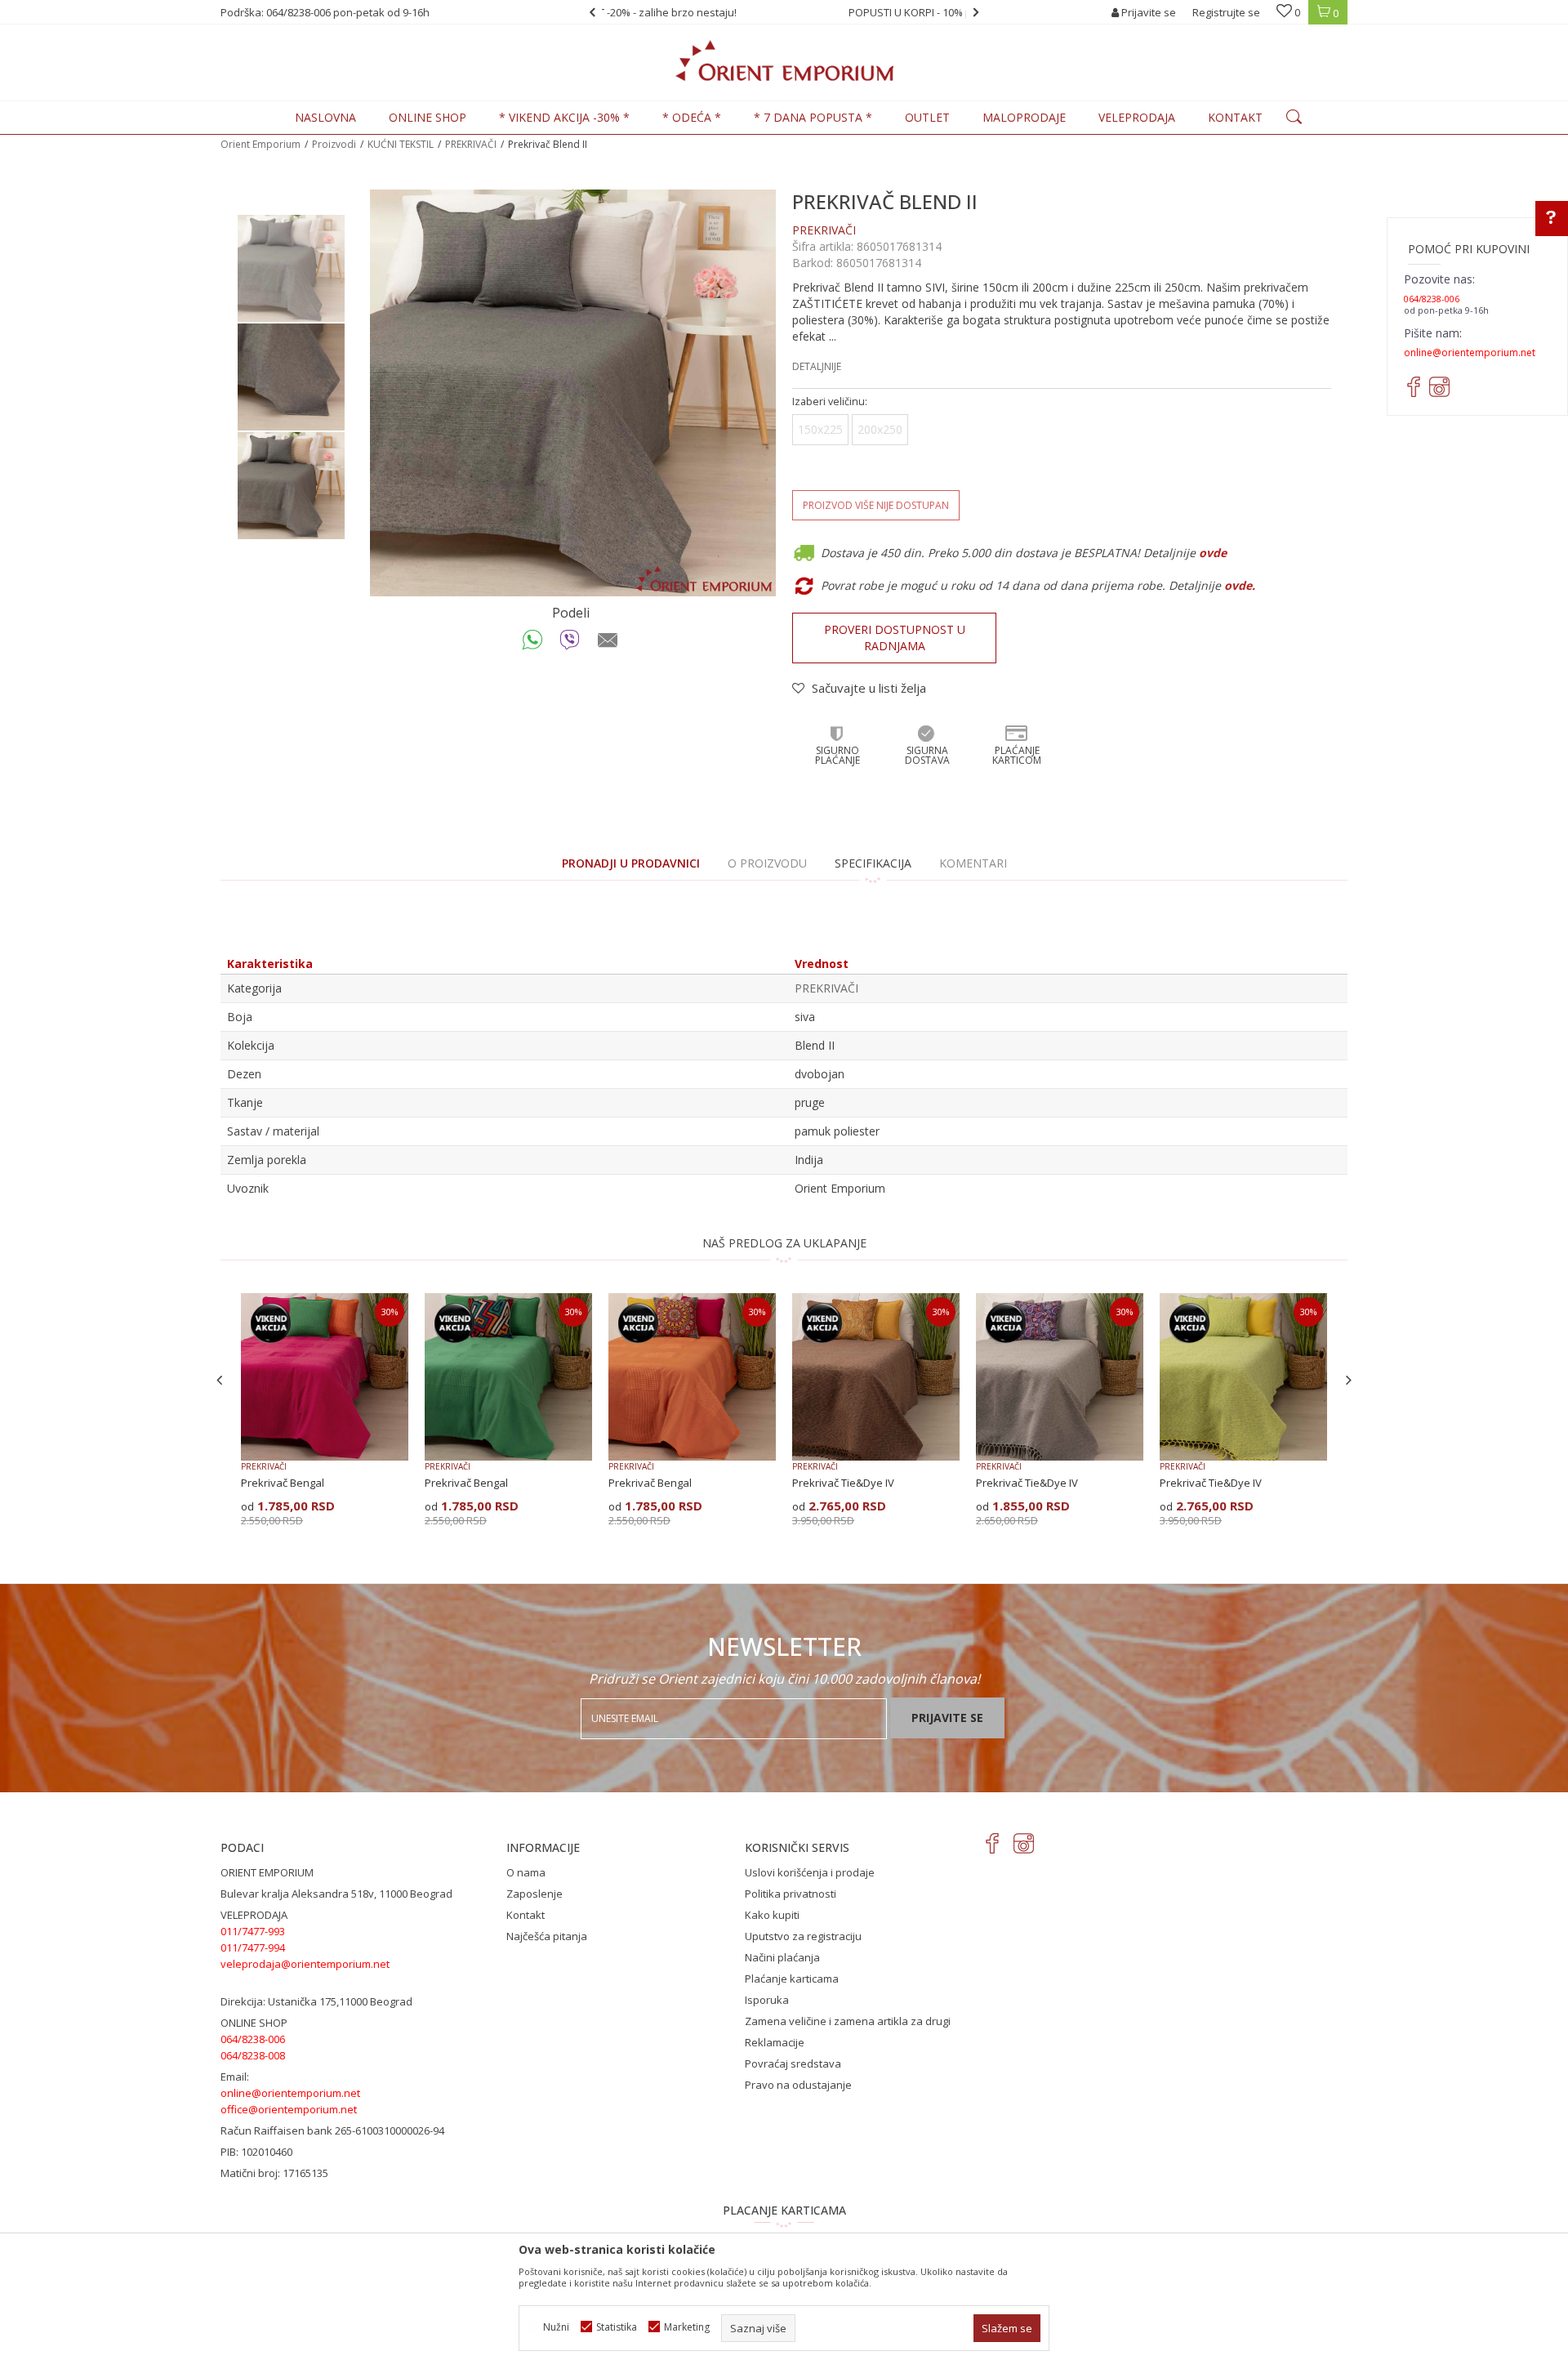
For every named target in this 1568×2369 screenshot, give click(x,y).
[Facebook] (993, 1843)
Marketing (687, 2327)
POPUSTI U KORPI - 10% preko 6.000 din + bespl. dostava (783, 12)
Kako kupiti (772, 1915)
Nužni (556, 2327)
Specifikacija (873, 863)
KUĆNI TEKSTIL (401, 144)
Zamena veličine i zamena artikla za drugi (848, 2021)
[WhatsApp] (533, 644)
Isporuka (767, 2000)
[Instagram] (1024, 1843)
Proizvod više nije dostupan (876, 505)
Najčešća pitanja (547, 1936)
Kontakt (526, 1915)
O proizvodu (767, 863)
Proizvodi (334, 144)
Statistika (617, 2327)
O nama (526, 1872)
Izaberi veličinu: (830, 402)
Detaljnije (817, 366)
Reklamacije (775, 2042)
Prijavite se (947, 1718)
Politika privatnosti (791, 1894)
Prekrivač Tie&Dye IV (843, 1483)
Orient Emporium (261, 144)
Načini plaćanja (782, 1957)
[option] (784, 12)
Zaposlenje (535, 1894)
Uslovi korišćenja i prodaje (810, 1872)
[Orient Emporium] (784, 60)
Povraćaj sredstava (793, 2063)
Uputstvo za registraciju (803, 1936)
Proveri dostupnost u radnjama (895, 638)
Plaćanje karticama (792, 1979)
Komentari (973, 863)
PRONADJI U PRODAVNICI (631, 863)
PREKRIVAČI (471, 144)
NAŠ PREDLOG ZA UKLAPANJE (784, 1243)
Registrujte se (1226, 12)
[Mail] (608, 644)
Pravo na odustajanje (798, 2085)
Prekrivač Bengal (283, 1483)
